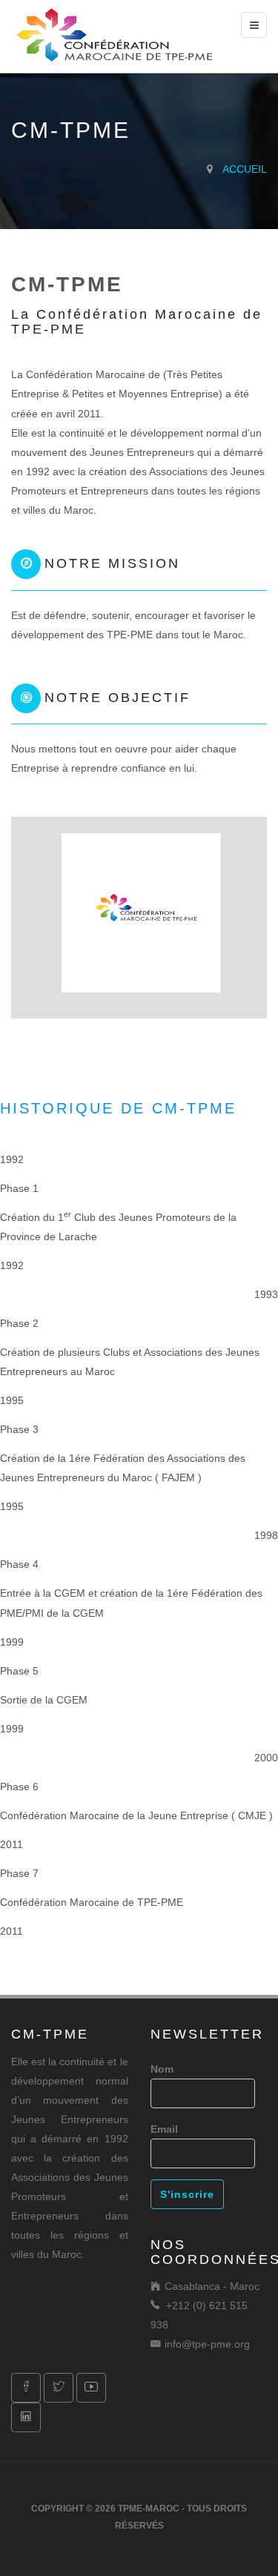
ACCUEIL (245, 169)
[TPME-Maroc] (115, 33)
